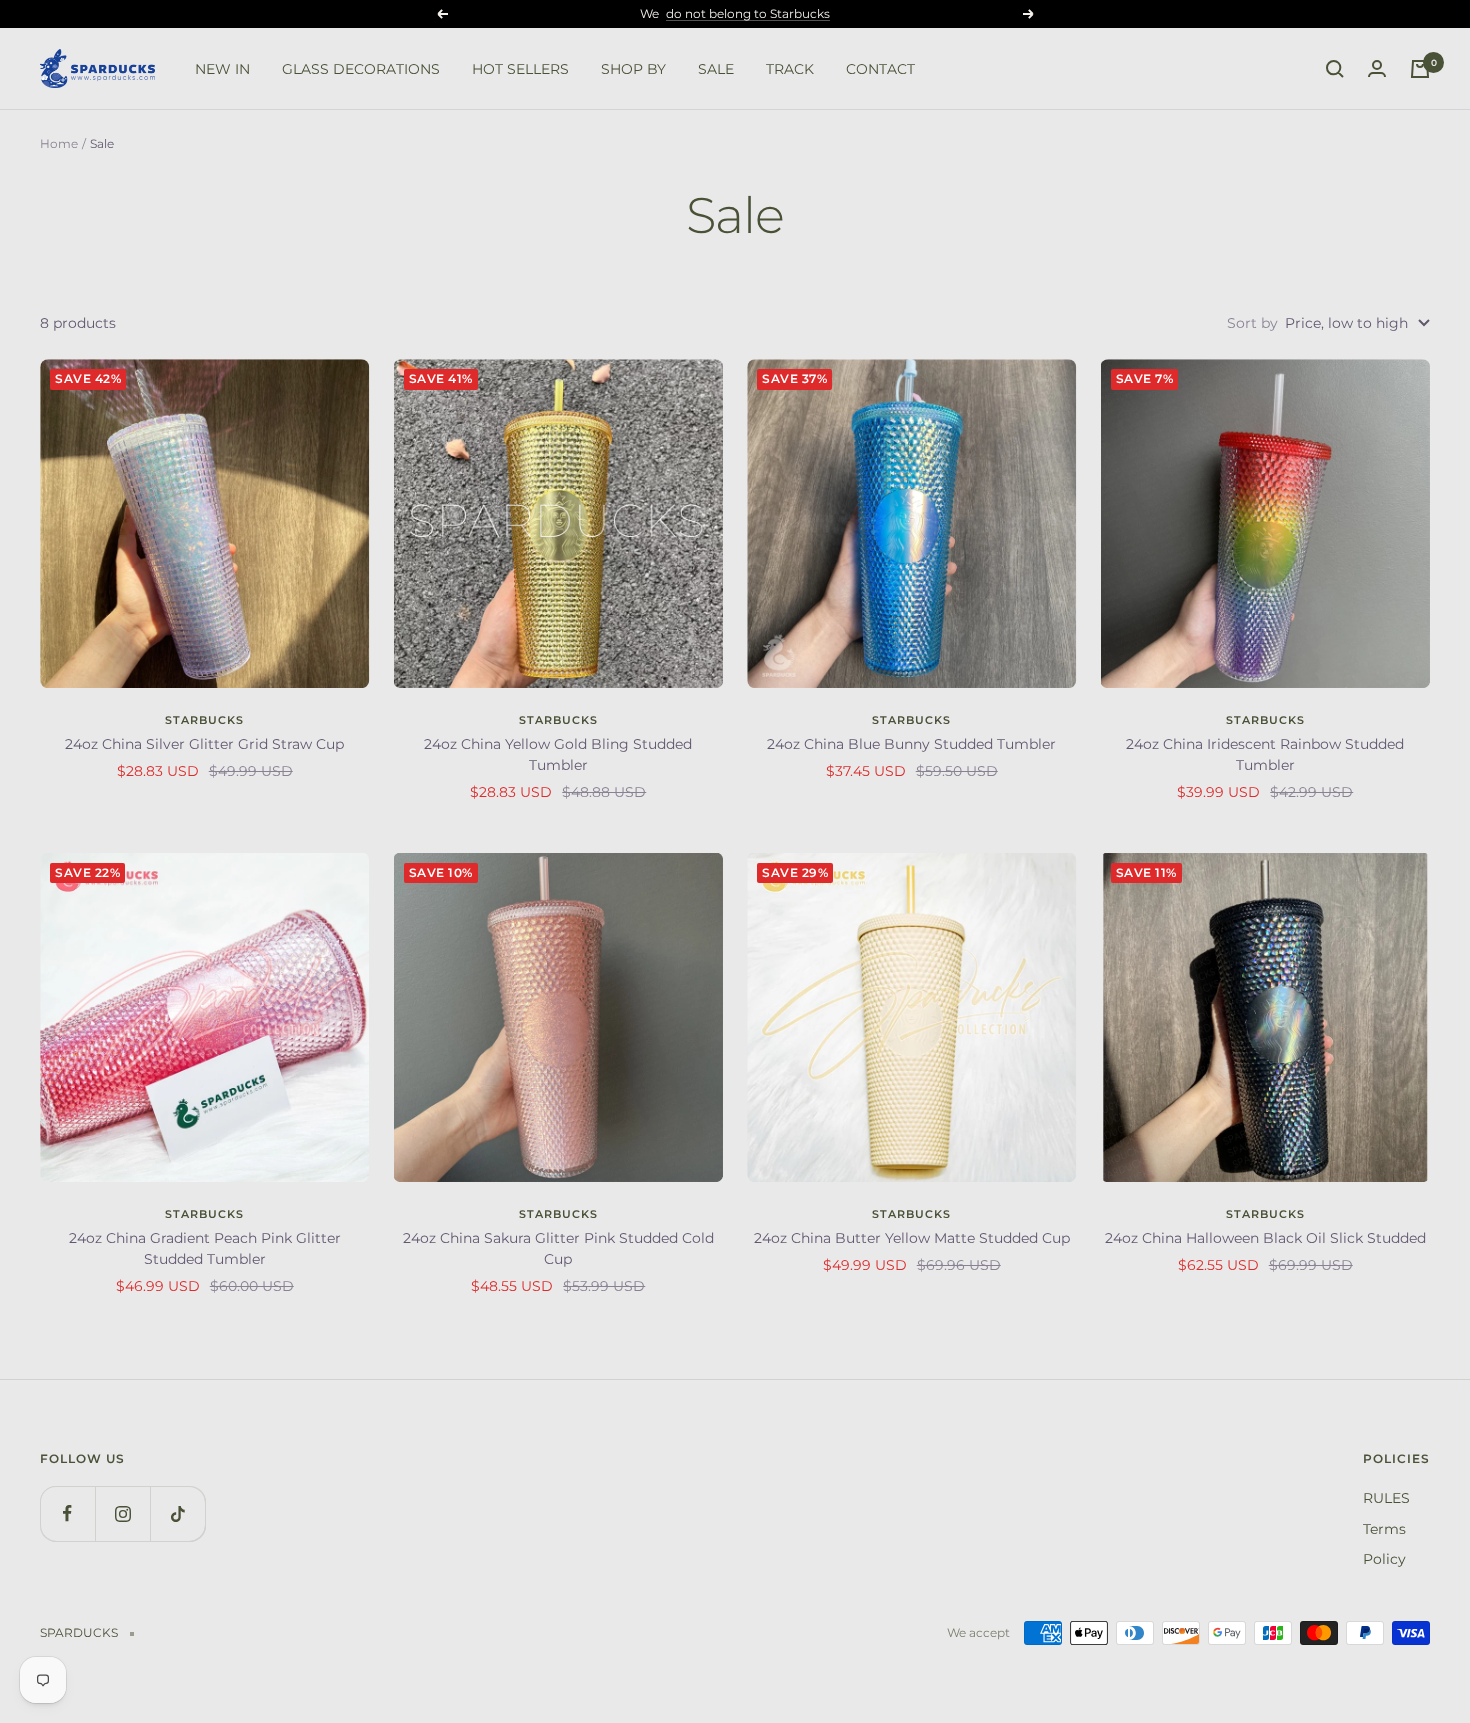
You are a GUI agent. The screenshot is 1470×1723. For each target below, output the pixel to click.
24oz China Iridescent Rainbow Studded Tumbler (1265, 754)
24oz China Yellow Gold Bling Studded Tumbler (558, 754)
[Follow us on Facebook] (67, 1513)
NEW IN (222, 69)
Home (59, 143)
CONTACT (880, 69)
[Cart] (1420, 69)
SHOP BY (633, 69)
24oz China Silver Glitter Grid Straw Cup (204, 744)
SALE (716, 69)
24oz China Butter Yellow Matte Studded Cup (912, 1238)
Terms (1384, 1529)
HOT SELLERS (520, 69)
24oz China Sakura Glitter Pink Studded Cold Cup (558, 1248)
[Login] (1377, 69)
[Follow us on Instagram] (122, 1513)
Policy (1384, 1559)
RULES (1386, 1498)
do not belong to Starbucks (748, 13)
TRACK (790, 69)
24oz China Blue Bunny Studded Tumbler (911, 744)
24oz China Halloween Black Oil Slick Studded (1265, 1238)
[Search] (1335, 69)
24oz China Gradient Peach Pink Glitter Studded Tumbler (205, 1248)
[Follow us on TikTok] (177, 1513)
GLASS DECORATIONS (361, 69)
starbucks (204, 720)
